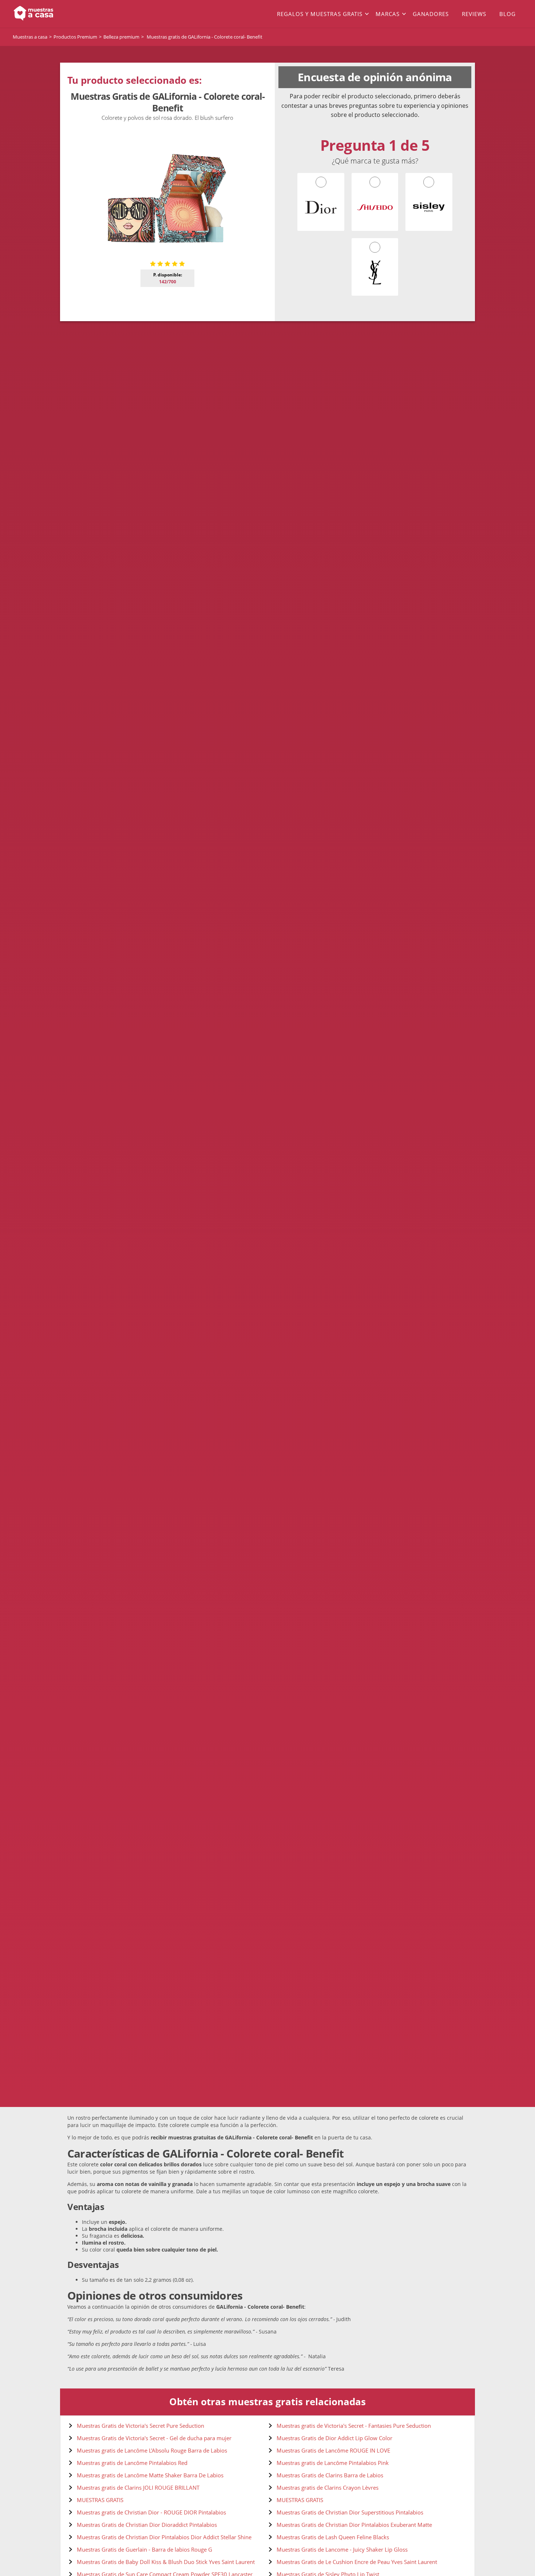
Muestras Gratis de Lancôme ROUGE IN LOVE (333, 2450)
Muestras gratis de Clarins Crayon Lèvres (328, 2488)
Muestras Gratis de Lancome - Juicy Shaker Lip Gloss (342, 2549)
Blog (508, 14)
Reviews (474, 14)
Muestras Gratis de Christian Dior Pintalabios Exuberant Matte (354, 2525)
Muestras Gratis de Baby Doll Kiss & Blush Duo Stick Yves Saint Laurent (166, 2562)
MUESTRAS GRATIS (100, 2500)
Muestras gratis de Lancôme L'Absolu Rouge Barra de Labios (152, 2450)
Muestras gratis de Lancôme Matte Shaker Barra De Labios (150, 2475)
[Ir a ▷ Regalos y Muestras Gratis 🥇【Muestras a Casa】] (64, 14)
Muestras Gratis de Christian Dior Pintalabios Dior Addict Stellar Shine (164, 2537)
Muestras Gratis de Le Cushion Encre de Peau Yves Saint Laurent (357, 2562)
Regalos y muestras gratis (320, 14)
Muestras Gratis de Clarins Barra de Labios (330, 2475)
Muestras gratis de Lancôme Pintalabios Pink (333, 2463)
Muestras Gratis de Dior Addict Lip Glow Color (334, 2438)
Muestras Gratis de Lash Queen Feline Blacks (333, 2537)
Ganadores (431, 14)
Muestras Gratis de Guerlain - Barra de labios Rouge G (144, 2549)
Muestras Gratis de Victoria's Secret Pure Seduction (140, 2426)
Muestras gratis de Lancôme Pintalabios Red (132, 2463)
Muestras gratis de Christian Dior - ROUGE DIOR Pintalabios (151, 2512)
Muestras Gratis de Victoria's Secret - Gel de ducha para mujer (154, 2438)
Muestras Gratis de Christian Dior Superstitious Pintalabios (350, 2512)
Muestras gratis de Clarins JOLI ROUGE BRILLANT (138, 2488)
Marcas (388, 14)
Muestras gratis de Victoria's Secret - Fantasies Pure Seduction (354, 2426)
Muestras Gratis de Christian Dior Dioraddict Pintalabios (147, 2525)
